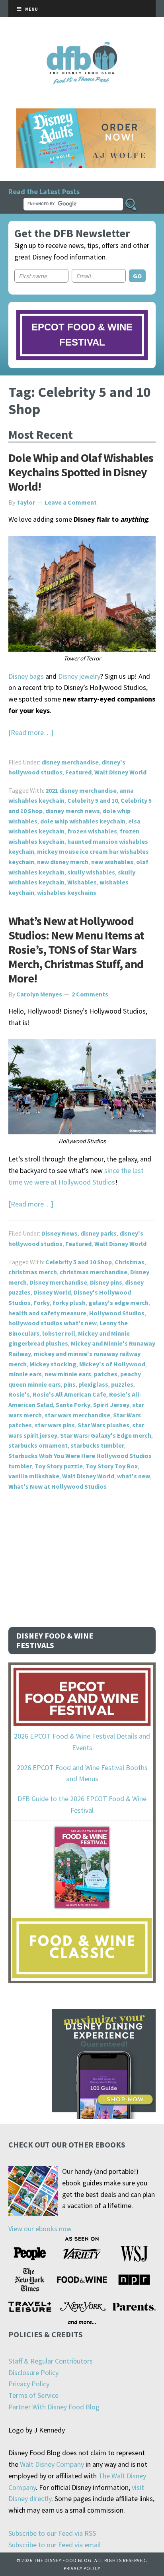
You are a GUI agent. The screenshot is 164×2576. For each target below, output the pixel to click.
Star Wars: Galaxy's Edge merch (106, 1435)
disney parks (99, 1233)
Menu (31, 9)
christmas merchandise (94, 1272)
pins (70, 1384)
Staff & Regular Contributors (51, 2361)
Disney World (52, 1292)
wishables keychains (67, 892)
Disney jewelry (79, 676)
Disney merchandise (58, 1282)
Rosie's (19, 1394)
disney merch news (73, 811)
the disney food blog (82, 47)
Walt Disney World (120, 772)
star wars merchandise (77, 1415)
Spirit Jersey (111, 1405)
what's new (134, 1476)
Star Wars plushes (103, 1425)
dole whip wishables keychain (83, 821)
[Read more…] (31, 732)
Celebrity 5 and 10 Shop (79, 1262)
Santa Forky (73, 1405)
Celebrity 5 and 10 (93, 800)
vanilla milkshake (34, 1476)
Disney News (60, 1233)
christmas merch (33, 1272)
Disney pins (106, 1282)
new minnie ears (68, 1374)
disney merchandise (70, 762)
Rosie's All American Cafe (69, 1394)
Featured (78, 772)
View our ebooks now (40, 2229)
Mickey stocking (53, 1364)
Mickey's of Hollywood (112, 1364)
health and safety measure (47, 1313)
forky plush (69, 1303)
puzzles (122, 1384)
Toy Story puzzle (59, 1466)
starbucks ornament (38, 1445)
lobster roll (59, 1333)
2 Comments (90, 994)
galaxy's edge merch (118, 1303)
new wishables (112, 862)
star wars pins (55, 1425)
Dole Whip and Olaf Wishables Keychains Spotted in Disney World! (81, 472)
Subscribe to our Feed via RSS (52, 2533)
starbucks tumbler (97, 1445)
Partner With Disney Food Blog (54, 2407)
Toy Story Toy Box (112, 1466)
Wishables (82, 882)
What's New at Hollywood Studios (58, 1486)
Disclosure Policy (33, 2373)
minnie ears (25, 1374)
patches (106, 1374)
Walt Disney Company (52, 2464)
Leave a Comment (71, 502)
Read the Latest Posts (44, 192)
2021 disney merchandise (81, 790)
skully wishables (91, 872)
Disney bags (26, 676)
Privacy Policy (29, 2384)
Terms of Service (33, 2395)
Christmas (130, 1262)
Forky (42, 1303)
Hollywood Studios (117, 1313)
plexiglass (93, 1384)
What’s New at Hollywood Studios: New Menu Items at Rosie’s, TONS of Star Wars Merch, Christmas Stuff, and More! (76, 949)
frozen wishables (92, 831)
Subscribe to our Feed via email (55, 2545)
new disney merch (63, 862)
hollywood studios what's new (53, 1323)
